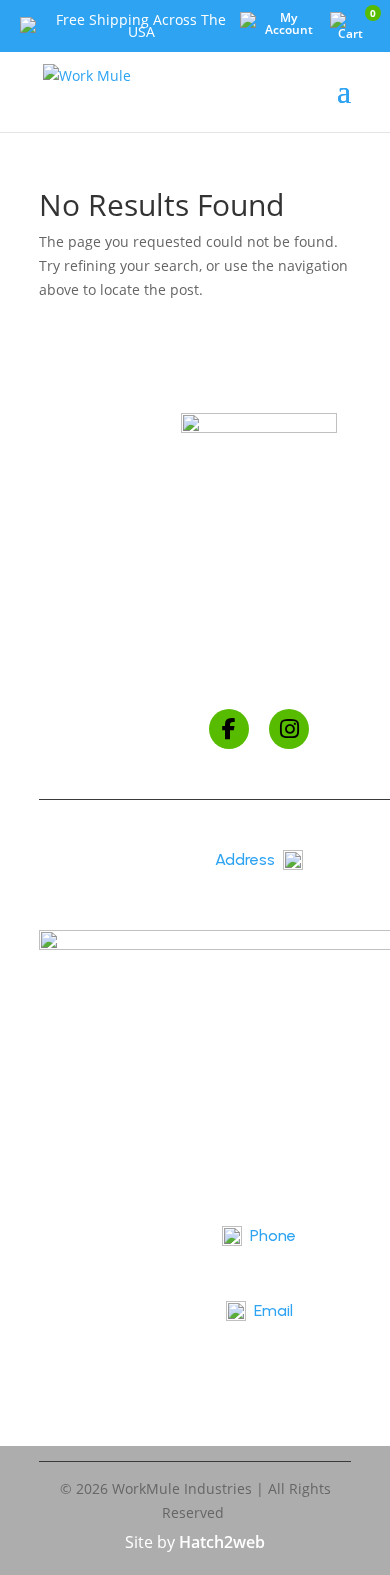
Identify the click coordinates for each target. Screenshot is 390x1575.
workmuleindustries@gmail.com (259, 1343)
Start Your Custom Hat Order (259, 661)
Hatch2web (222, 1542)
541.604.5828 (259, 1268)
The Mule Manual (259, 627)
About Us (259, 593)
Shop (259, 559)
